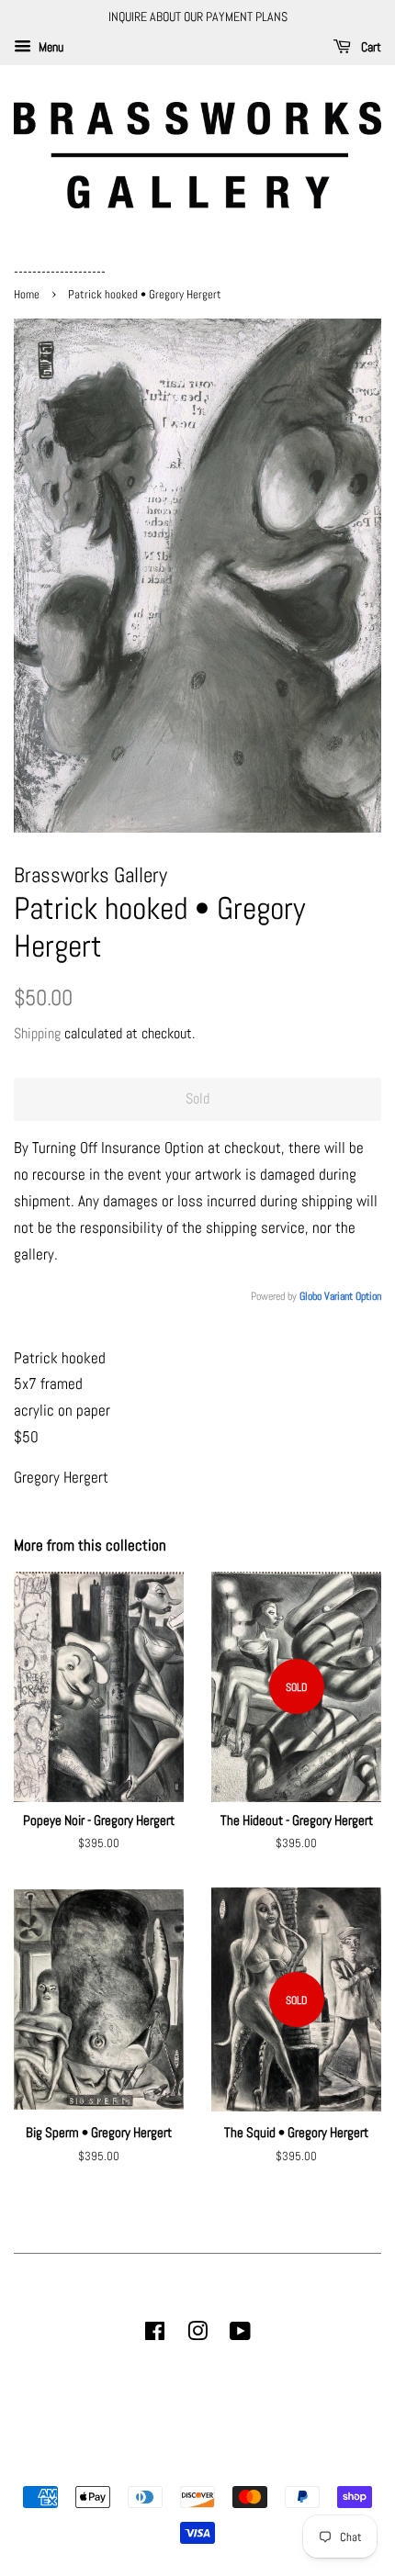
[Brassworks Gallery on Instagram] (197, 2335)
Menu (50, 47)
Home (28, 295)
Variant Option (353, 1296)
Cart (370, 47)
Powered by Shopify (291, 2466)
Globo (310, 1296)
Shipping (37, 1033)
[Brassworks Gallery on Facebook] (155, 2335)
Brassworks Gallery (195, 2466)
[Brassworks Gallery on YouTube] (240, 2335)
